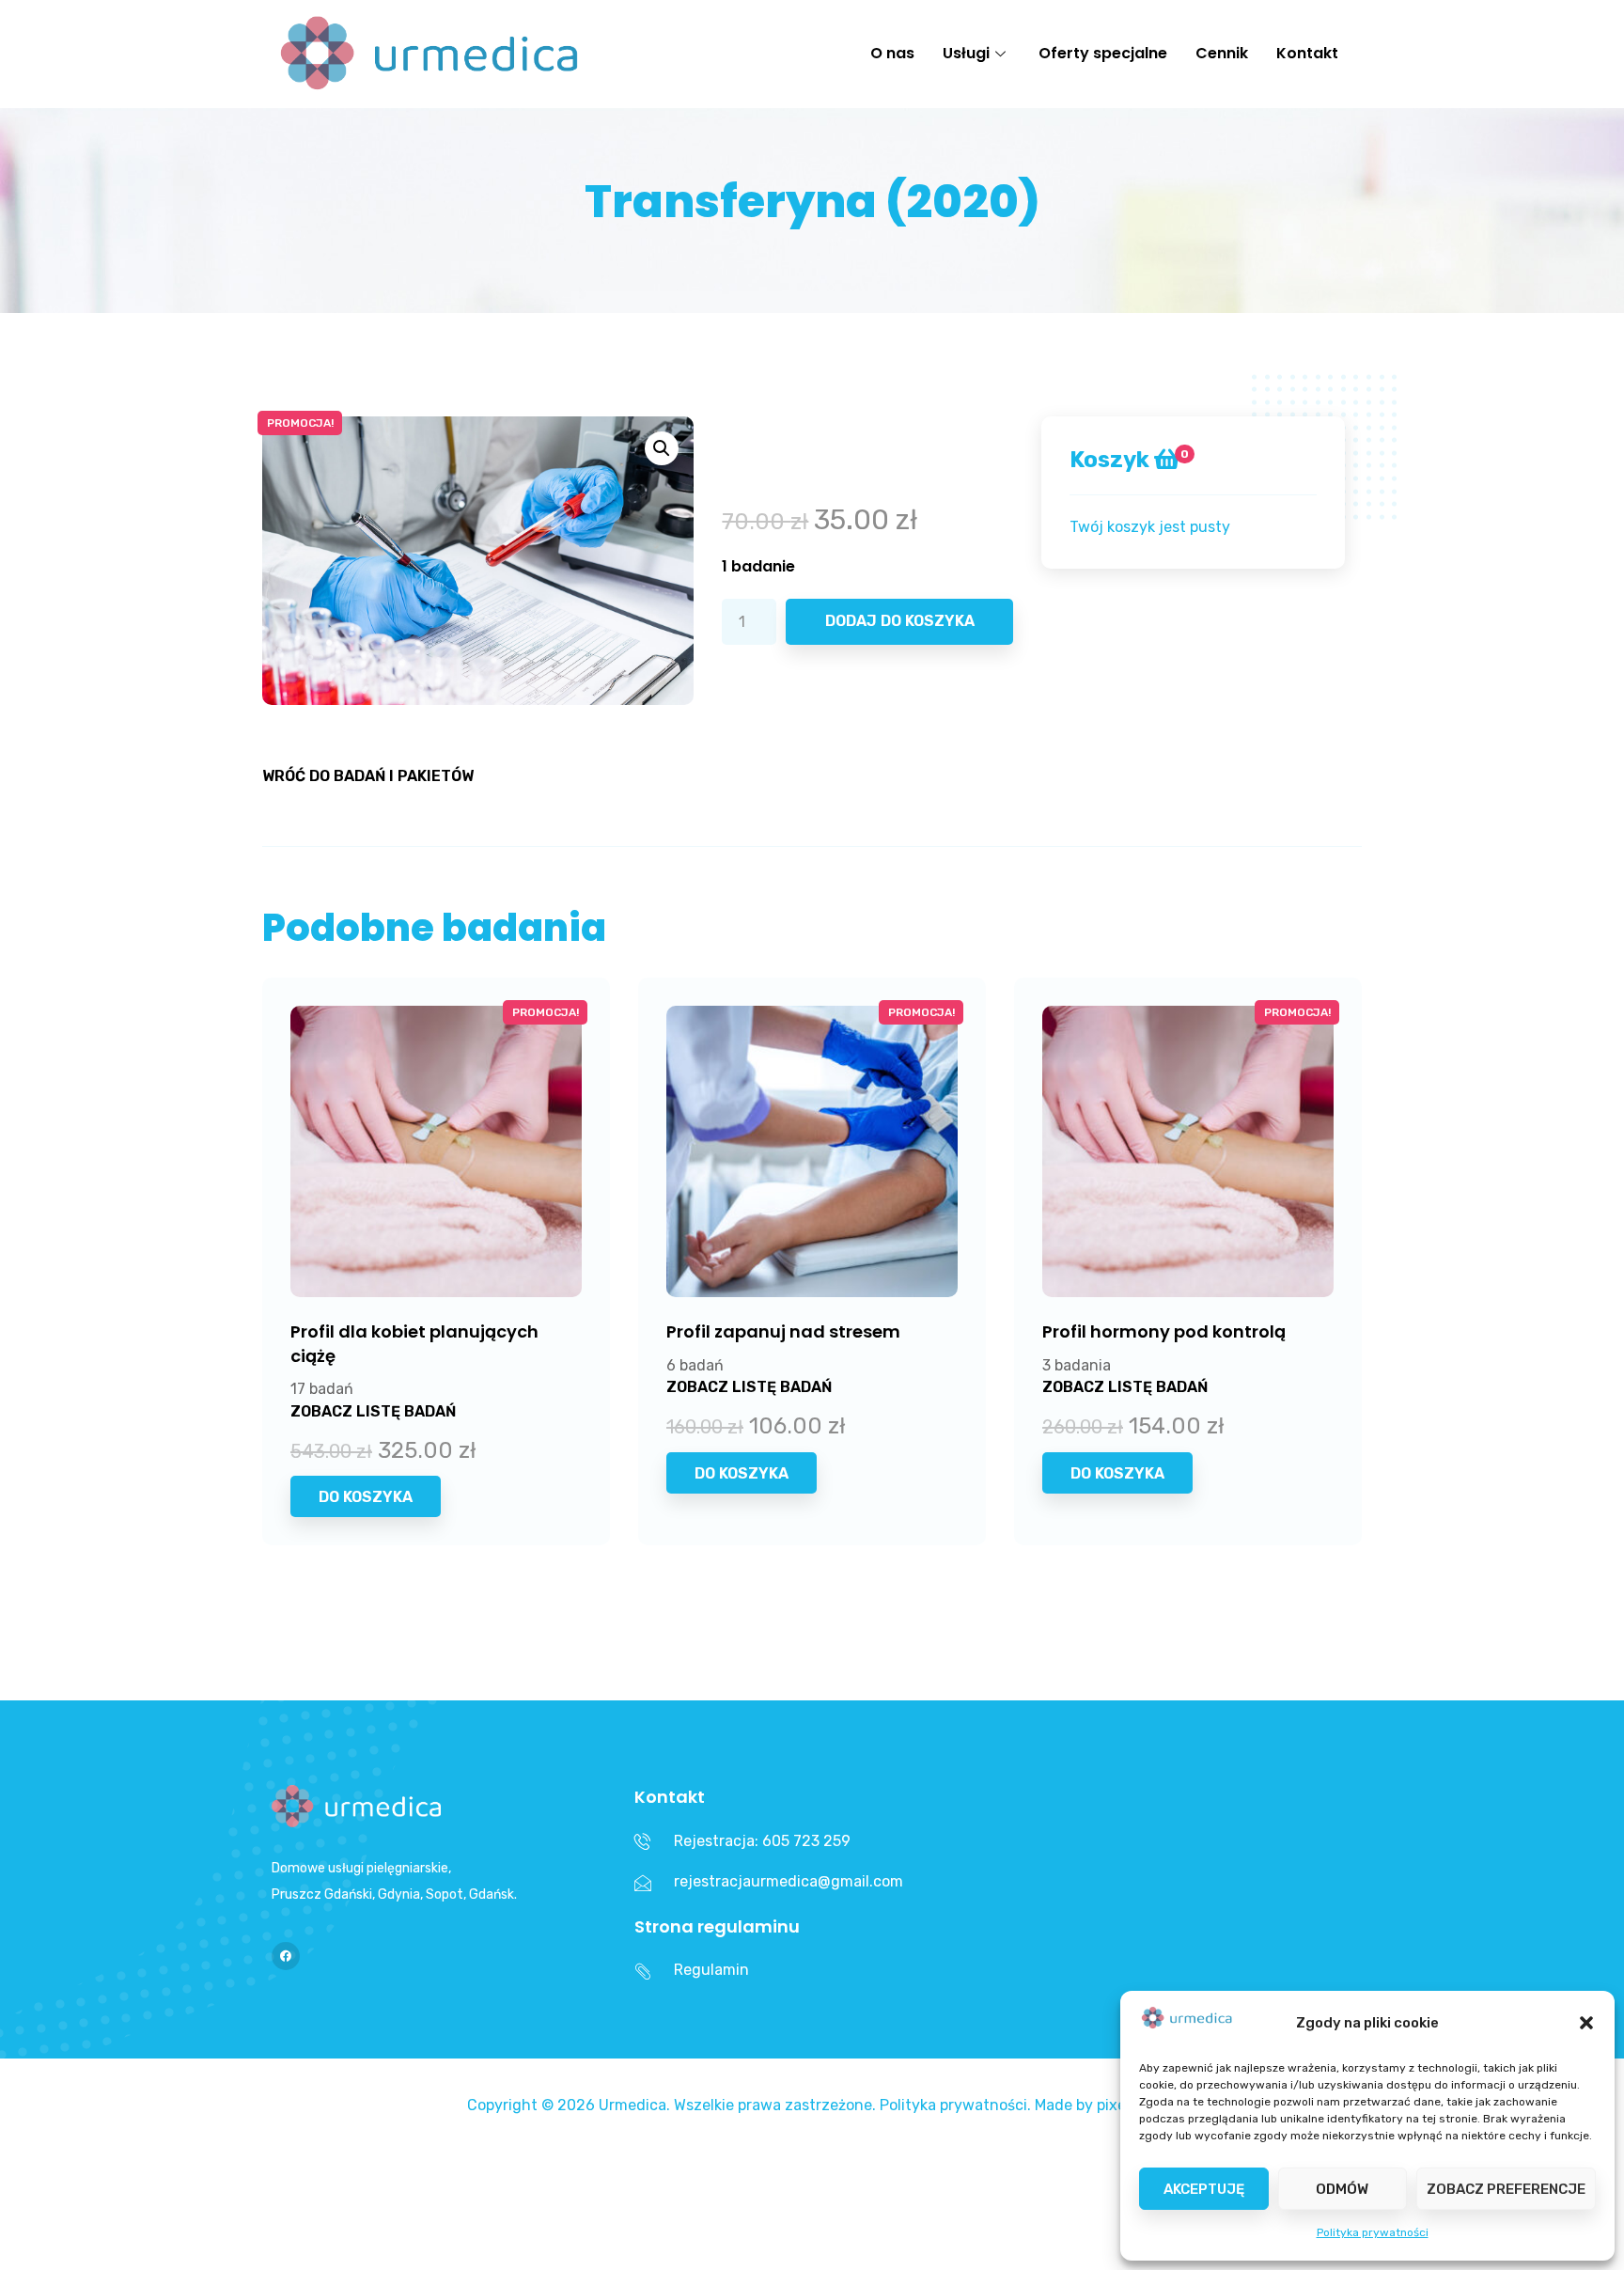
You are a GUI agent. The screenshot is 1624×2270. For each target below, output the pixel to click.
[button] (1586, 2023)
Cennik (1222, 53)
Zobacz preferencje (1506, 2189)
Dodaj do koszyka (900, 621)
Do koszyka (366, 1497)
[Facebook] (286, 1956)
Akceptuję (1204, 2189)
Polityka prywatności (1373, 2232)
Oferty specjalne (1103, 53)
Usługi (966, 53)
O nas (892, 53)
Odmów (1342, 2189)
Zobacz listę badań (373, 1411)
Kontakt (1307, 53)
